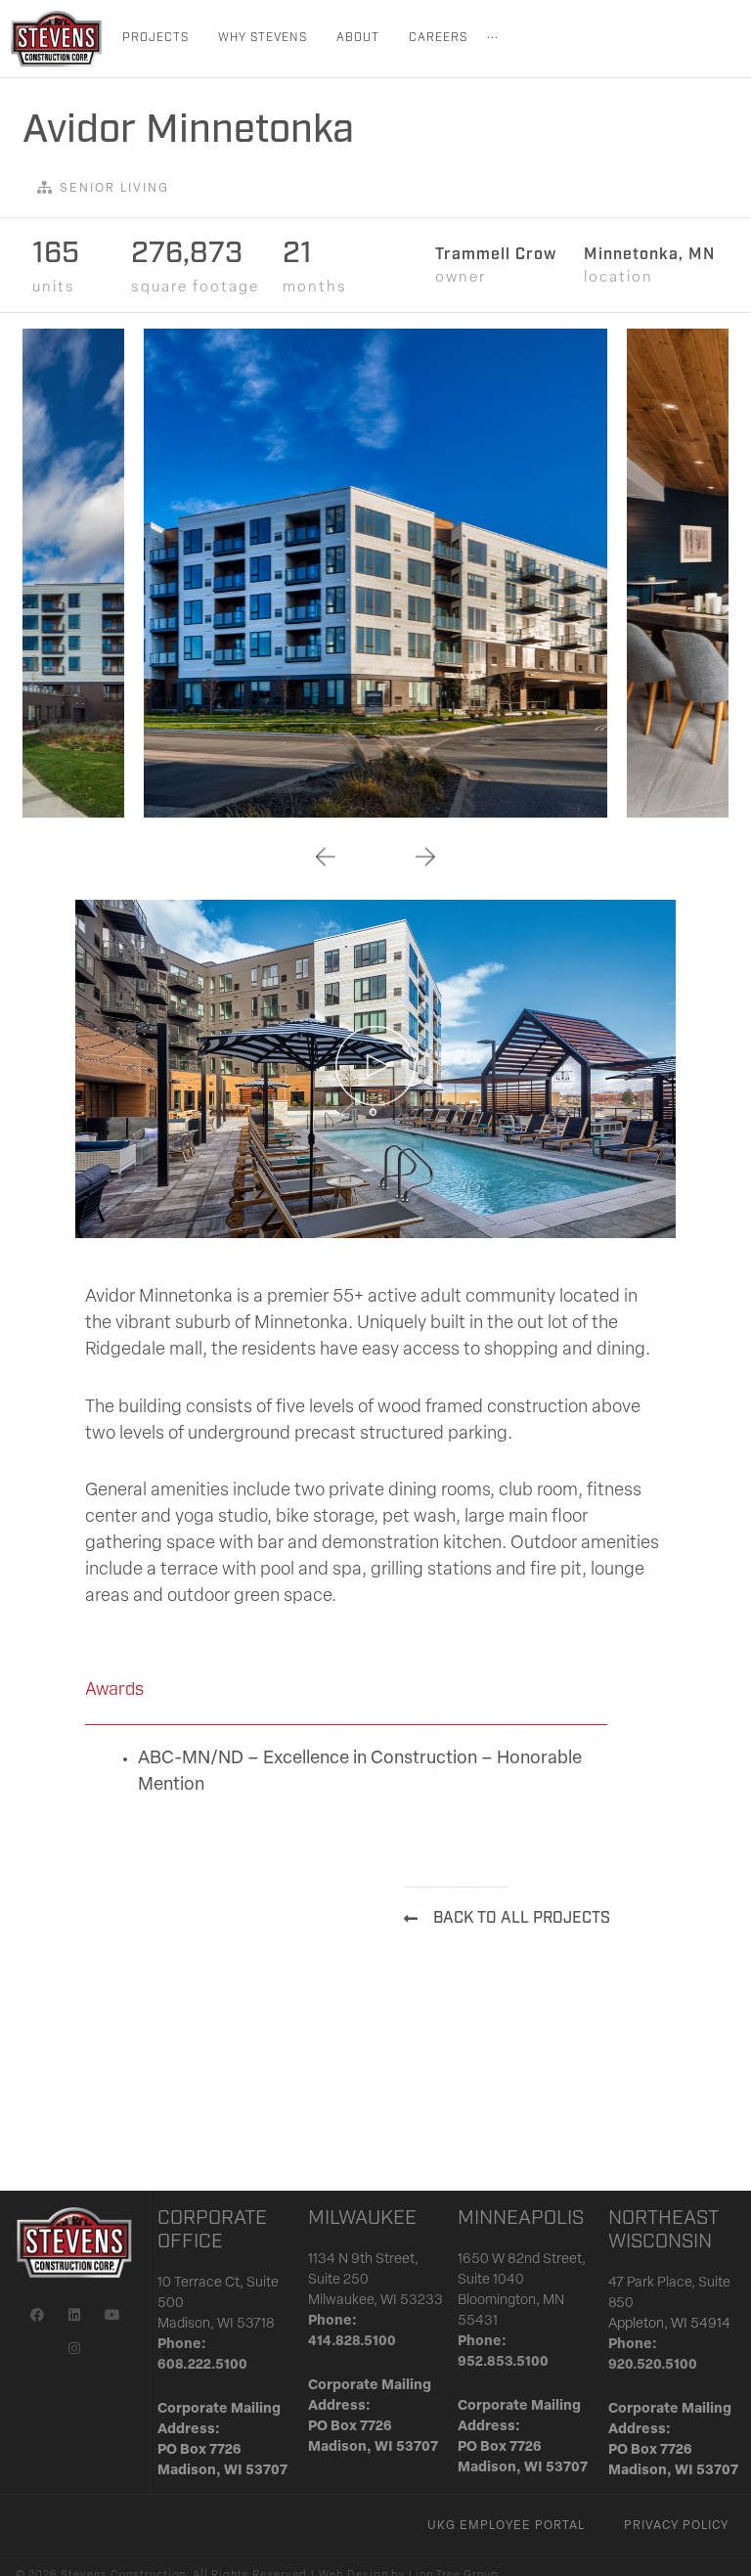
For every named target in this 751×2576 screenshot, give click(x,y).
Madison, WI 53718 (216, 2324)
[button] (326, 856)
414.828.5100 (352, 2342)
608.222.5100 (202, 2365)
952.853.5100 (503, 2362)
